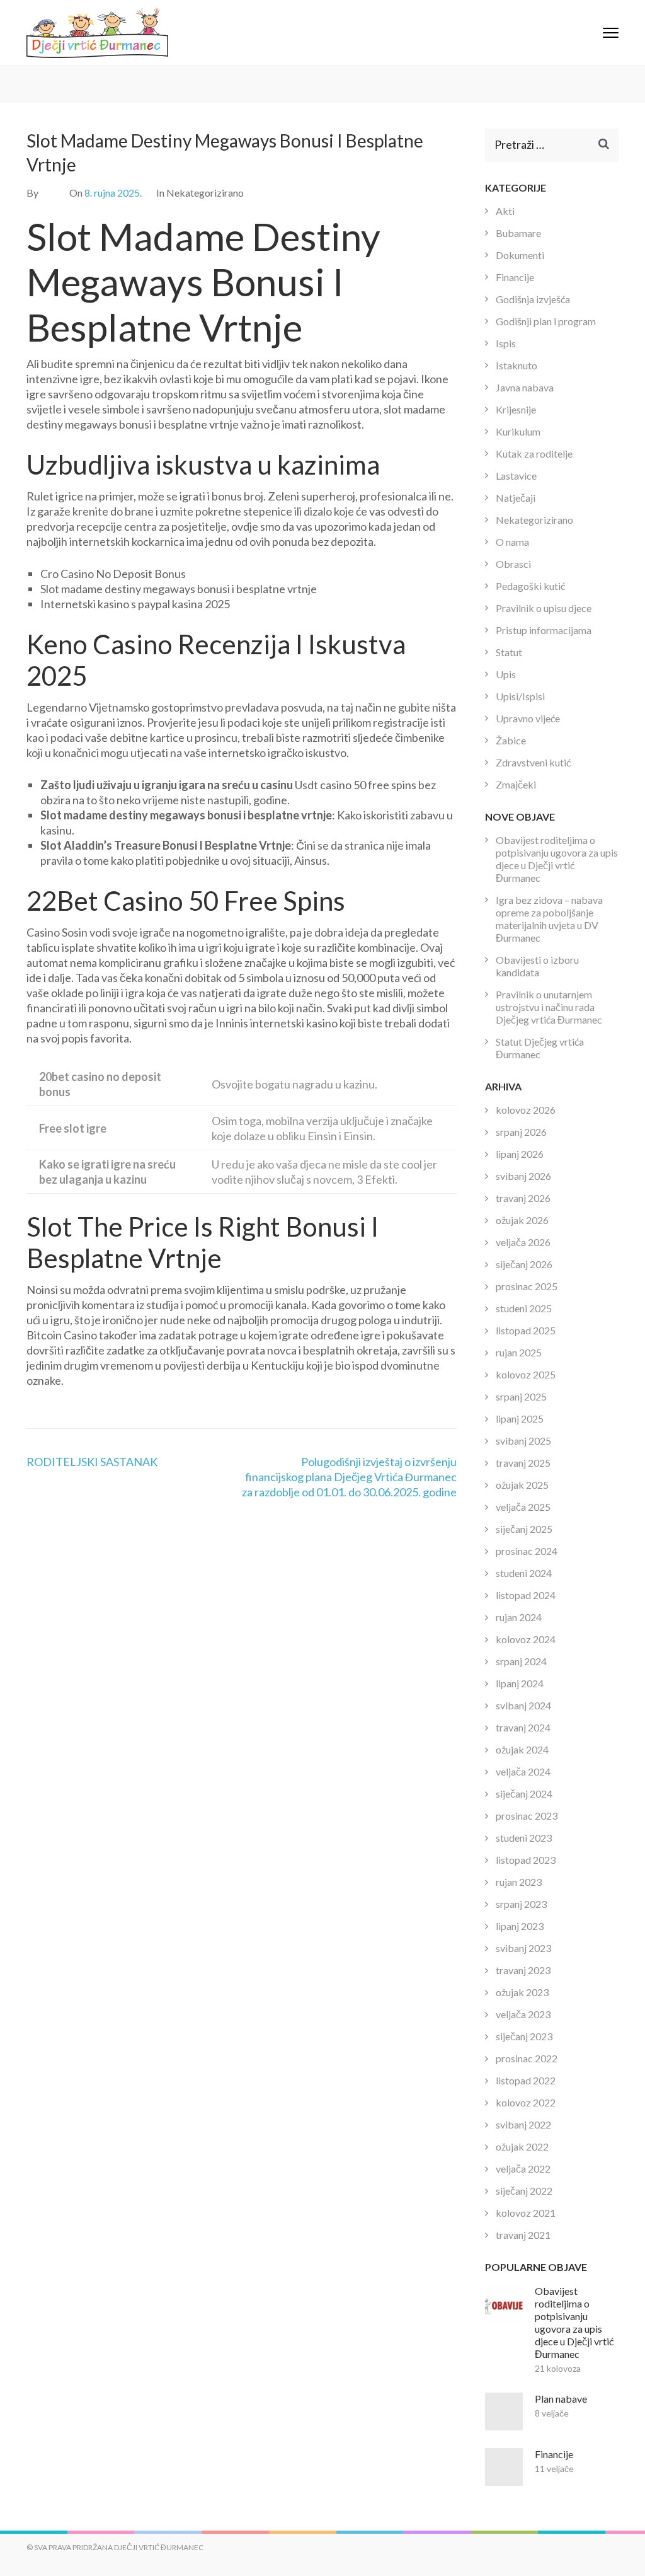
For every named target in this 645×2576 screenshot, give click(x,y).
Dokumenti (520, 255)
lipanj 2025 (520, 1418)
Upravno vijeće (528, 718)
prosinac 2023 (527, 1816)
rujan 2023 (519, 1882)
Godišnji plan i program (546, 321)
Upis (506, 674)
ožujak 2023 (522, 1992)
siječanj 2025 (524, 1529)
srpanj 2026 (521, 1132)
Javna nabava (525, 387)
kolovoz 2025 (526, 1374)
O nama (512, 542)
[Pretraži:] (543, 145)
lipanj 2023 (520, 1926)
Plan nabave (561, 2399)
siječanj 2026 (524, 1264)
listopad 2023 (526, 1860)
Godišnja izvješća (533, 299)
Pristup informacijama (544, 630)
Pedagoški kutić (530, 586)
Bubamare (518, 233)
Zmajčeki (516, 784)
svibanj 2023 (523, 1948)
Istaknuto (517, 365)
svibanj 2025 (523, 1441)
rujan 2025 (519, 1352)
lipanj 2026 (520, 1154)
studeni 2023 (524, 1838)
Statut (509, 652)
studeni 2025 (524, 1308)
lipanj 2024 (520, 1683)
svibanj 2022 (523, 2124)
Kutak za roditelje (534, 453)
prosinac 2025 (527, 1286)
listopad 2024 (526, 1595)
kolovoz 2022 (526, 2102)
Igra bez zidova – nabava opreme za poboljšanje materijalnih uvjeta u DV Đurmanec (549, 919)
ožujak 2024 (522, 1749)
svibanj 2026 (523, 1176)
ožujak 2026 (522, 1220)
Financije (515, 277)
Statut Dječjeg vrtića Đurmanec (540, 1048)
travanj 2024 (523, 1727)
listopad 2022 (526, 2080)
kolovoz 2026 (526, 1110)
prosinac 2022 (527, 2058)
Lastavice (516, 476)
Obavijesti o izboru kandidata (537, 966)
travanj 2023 (523, 1970)
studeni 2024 (524, 1573)
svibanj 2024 (523, 1705)
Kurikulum (518, 431)
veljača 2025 (523, 1507)
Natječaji (516, 498)
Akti (505, 211)
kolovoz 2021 (526, 2213)
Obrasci (513, 564)
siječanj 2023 (524, 2036)
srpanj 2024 (521, 1661)
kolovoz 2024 (526, 1639)
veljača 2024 (523, 1771)
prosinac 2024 (527, 1551)
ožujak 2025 (522, 1485)
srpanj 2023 (521, 1904)
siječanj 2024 (524, 1793)
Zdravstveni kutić (533, 762)
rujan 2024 (519, 1617)
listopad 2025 (526, 1330)
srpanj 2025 (521, 1396)
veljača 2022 (523, 2169)
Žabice (511, 740)
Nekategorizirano (534, 520)
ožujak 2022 (522, 2146)
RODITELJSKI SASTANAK (92, 1462)
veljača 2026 (523, 1242)
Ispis (506, 343)
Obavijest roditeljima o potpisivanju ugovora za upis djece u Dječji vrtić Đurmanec (557, 859)
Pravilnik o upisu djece (544, 608)
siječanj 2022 (524, 2191)
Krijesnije (516, 409)
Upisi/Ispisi (520, 696)
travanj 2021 (523, 2235)
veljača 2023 (523, 2014)
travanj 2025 (523, 1463)
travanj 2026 (523, 1198)
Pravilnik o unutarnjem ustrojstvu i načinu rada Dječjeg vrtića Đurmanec (549, 1007)
